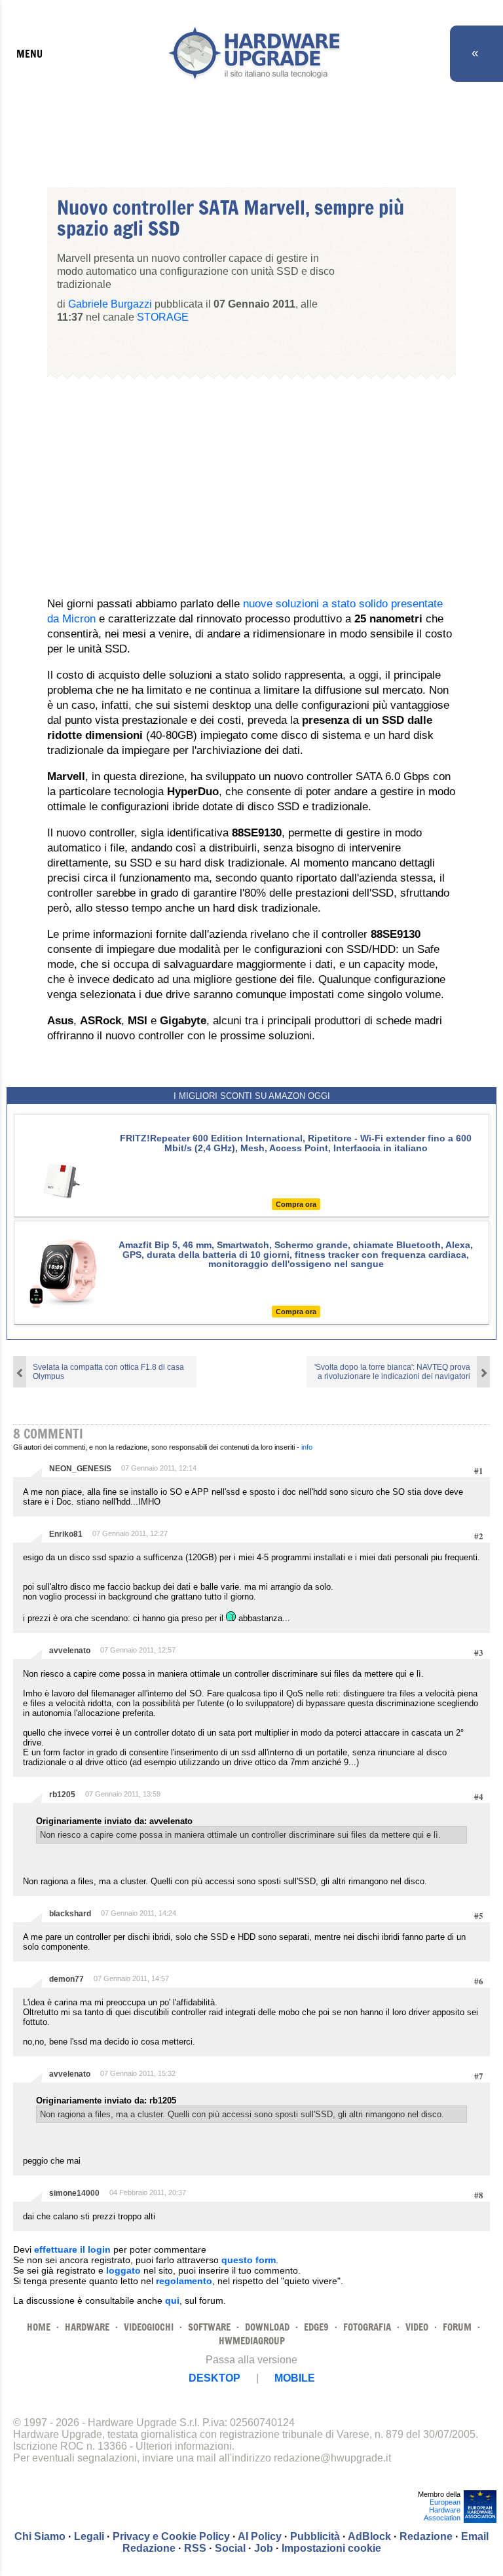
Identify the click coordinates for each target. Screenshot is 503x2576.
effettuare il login (72, 2249)
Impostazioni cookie (331, 2548)
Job (264, 2548)
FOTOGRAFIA (367, 2327)
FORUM (457, 2327)
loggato (123, 2270)
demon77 (66, 1979)
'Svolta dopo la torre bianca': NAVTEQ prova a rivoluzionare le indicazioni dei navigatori (392, 1372)
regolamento (184, 2281)
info (307, 1447)
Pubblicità (315, 2536)
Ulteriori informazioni (184, 2446)
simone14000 (74, 2193)
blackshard (70, 1914)
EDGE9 (316, 2327)
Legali (89, 2536)
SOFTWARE (209, 2327)
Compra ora (296, 1204)
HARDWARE (87, 2327)
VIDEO (417, 2327)
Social (230, 2548)
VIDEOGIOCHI (149, 2327)
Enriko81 (66, 1534)
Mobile (295, 2378)
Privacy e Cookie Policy (171, 2536)
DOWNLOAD (267, 2327)
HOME (39, 2327)
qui (172, 2300)
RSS (195, 2548)
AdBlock (369, 2536)
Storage (163, 317)
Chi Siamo (40, 2536)
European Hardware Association (442, 2510)
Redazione (426, 2536)
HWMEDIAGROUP (252, 2341)
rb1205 (62, 1795)
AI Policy (260, 2536)
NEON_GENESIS (80, 1469)
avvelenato (70, 1651)
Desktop (214, 2378)
